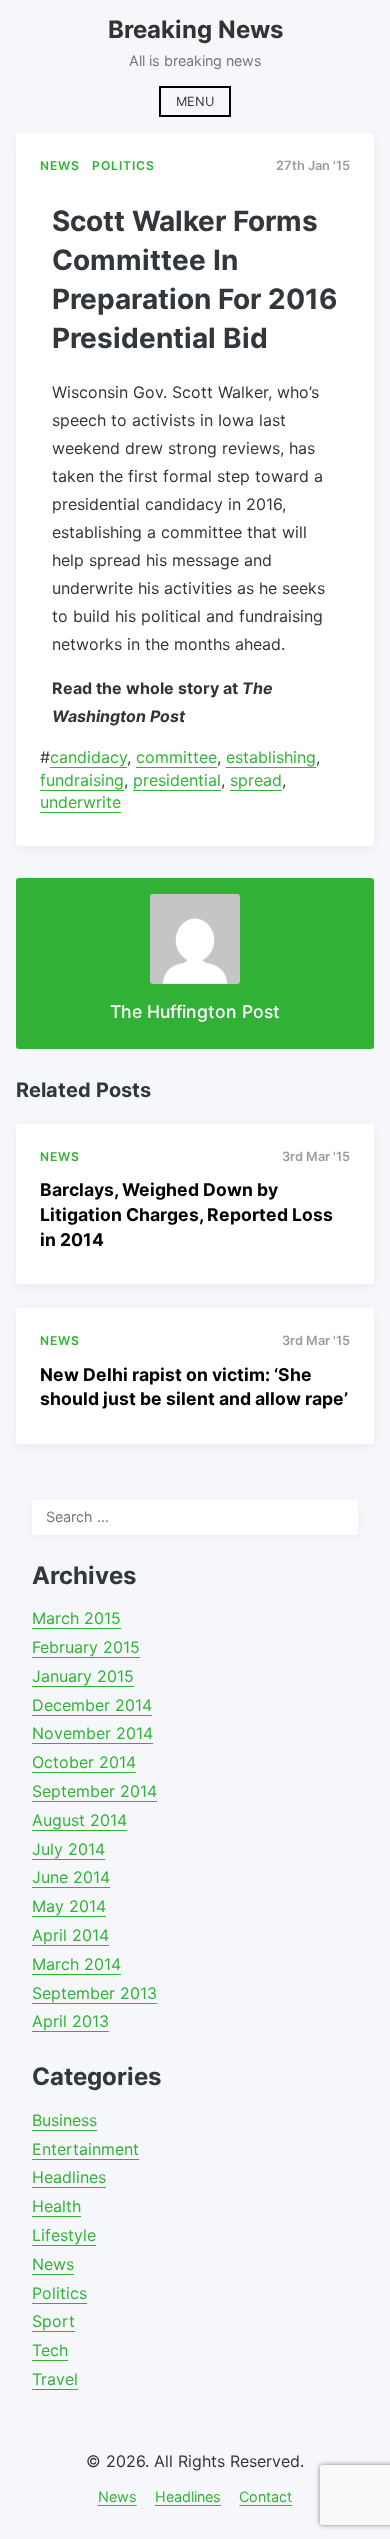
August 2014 (79, 1820)
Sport (53, 2321)
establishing (271, 757)
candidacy (88, 757)
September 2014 (94, 1791)
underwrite (80, 802)
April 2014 (70, 1935)
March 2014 (76, 1964)
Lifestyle (64, 2235)
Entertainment (85, 2149)
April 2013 (70, 2021)
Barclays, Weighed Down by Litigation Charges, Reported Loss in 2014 (186, 1214)
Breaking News (195, 29)
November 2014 (92, 1733)
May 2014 (69, 1906)
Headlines (69, 2177)
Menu (195, 101)
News (53, 2264)
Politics (59, 2293)
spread (256, 780)
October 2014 (84, 1762)
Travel (55, 2379)
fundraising (82, 780)
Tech (50, 2350)
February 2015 (86, 1647)
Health (56, 2206)
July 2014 (68, 1849)
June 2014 (71, 1877)
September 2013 (94, 1993)
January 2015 (83, 1676)
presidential (177, 780)
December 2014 (92, 1705)
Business (64, 2120)
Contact (265, 2496)
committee (176, 757)
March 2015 (76, 1618)
